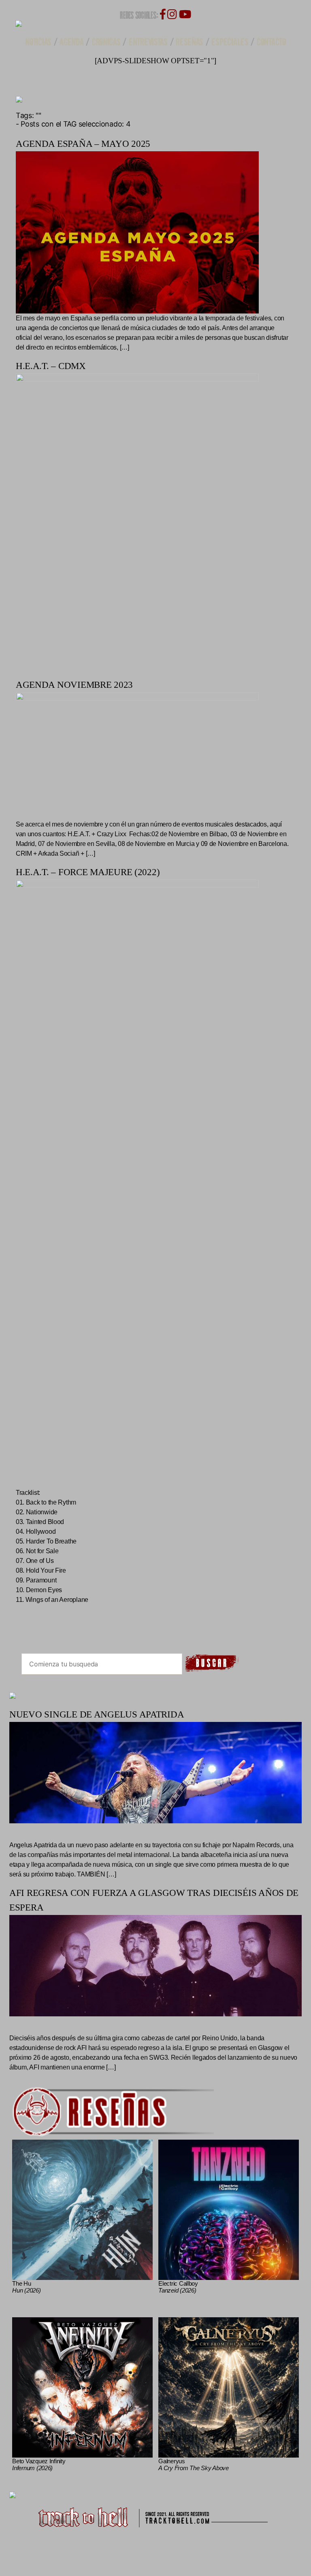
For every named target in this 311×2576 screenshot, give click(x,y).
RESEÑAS (190, 42)
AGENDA (71, 42)
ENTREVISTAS (148, 42)
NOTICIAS (38, 42)
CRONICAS (106, 42)
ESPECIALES (230, 42)
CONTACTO (271, 42)
